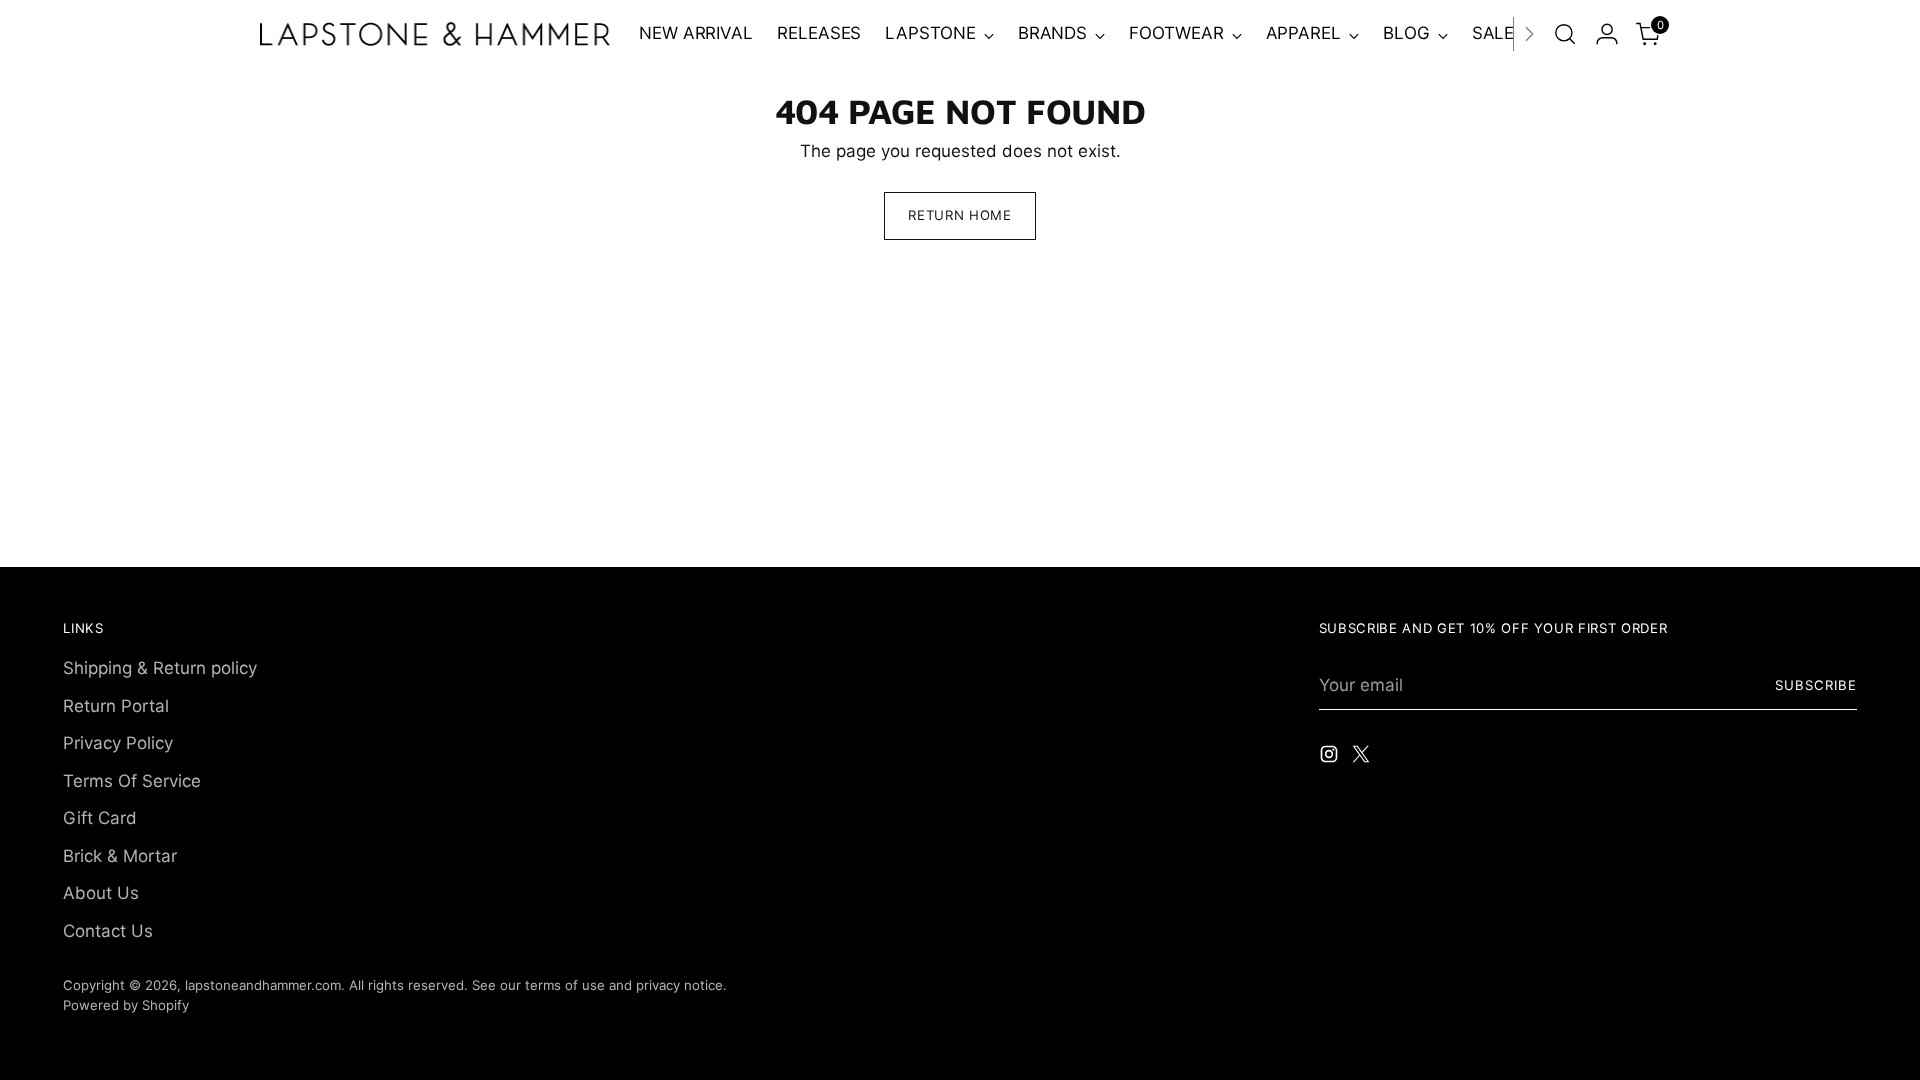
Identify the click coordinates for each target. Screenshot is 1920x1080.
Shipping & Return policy (160, 668)
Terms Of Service (132, 781)
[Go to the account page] (1607, 34)
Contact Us (108, 931)
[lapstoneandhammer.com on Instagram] (1331, 758)
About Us (101, 893)
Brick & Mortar (120, 856)
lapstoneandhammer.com (263, 985)
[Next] (1529, 34)
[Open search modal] (1565, 34)
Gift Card (100, 818)
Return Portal (116, 706)
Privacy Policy (118, 743)
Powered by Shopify (126, 1005)
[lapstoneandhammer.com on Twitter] (1363, 758)
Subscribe (1816, 685)
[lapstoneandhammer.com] (435, 33)
